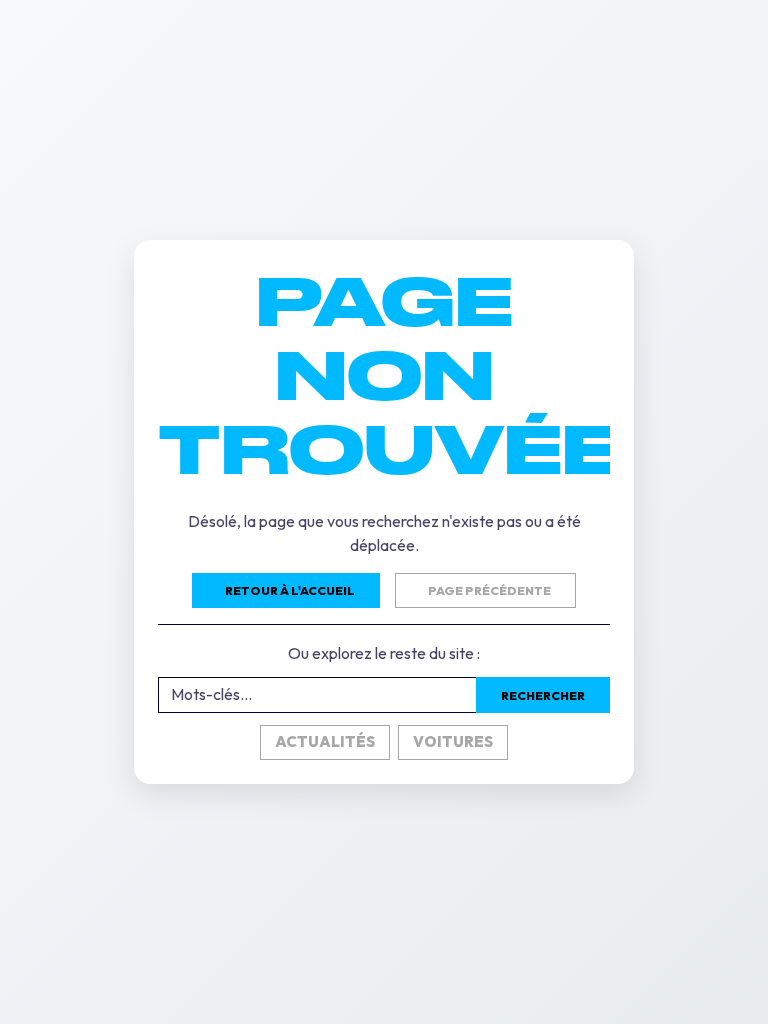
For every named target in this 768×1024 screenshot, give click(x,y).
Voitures (453, 741)
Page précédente (489, 590)
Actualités (325, 741)
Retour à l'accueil (290, 590)
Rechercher (543, 695)
